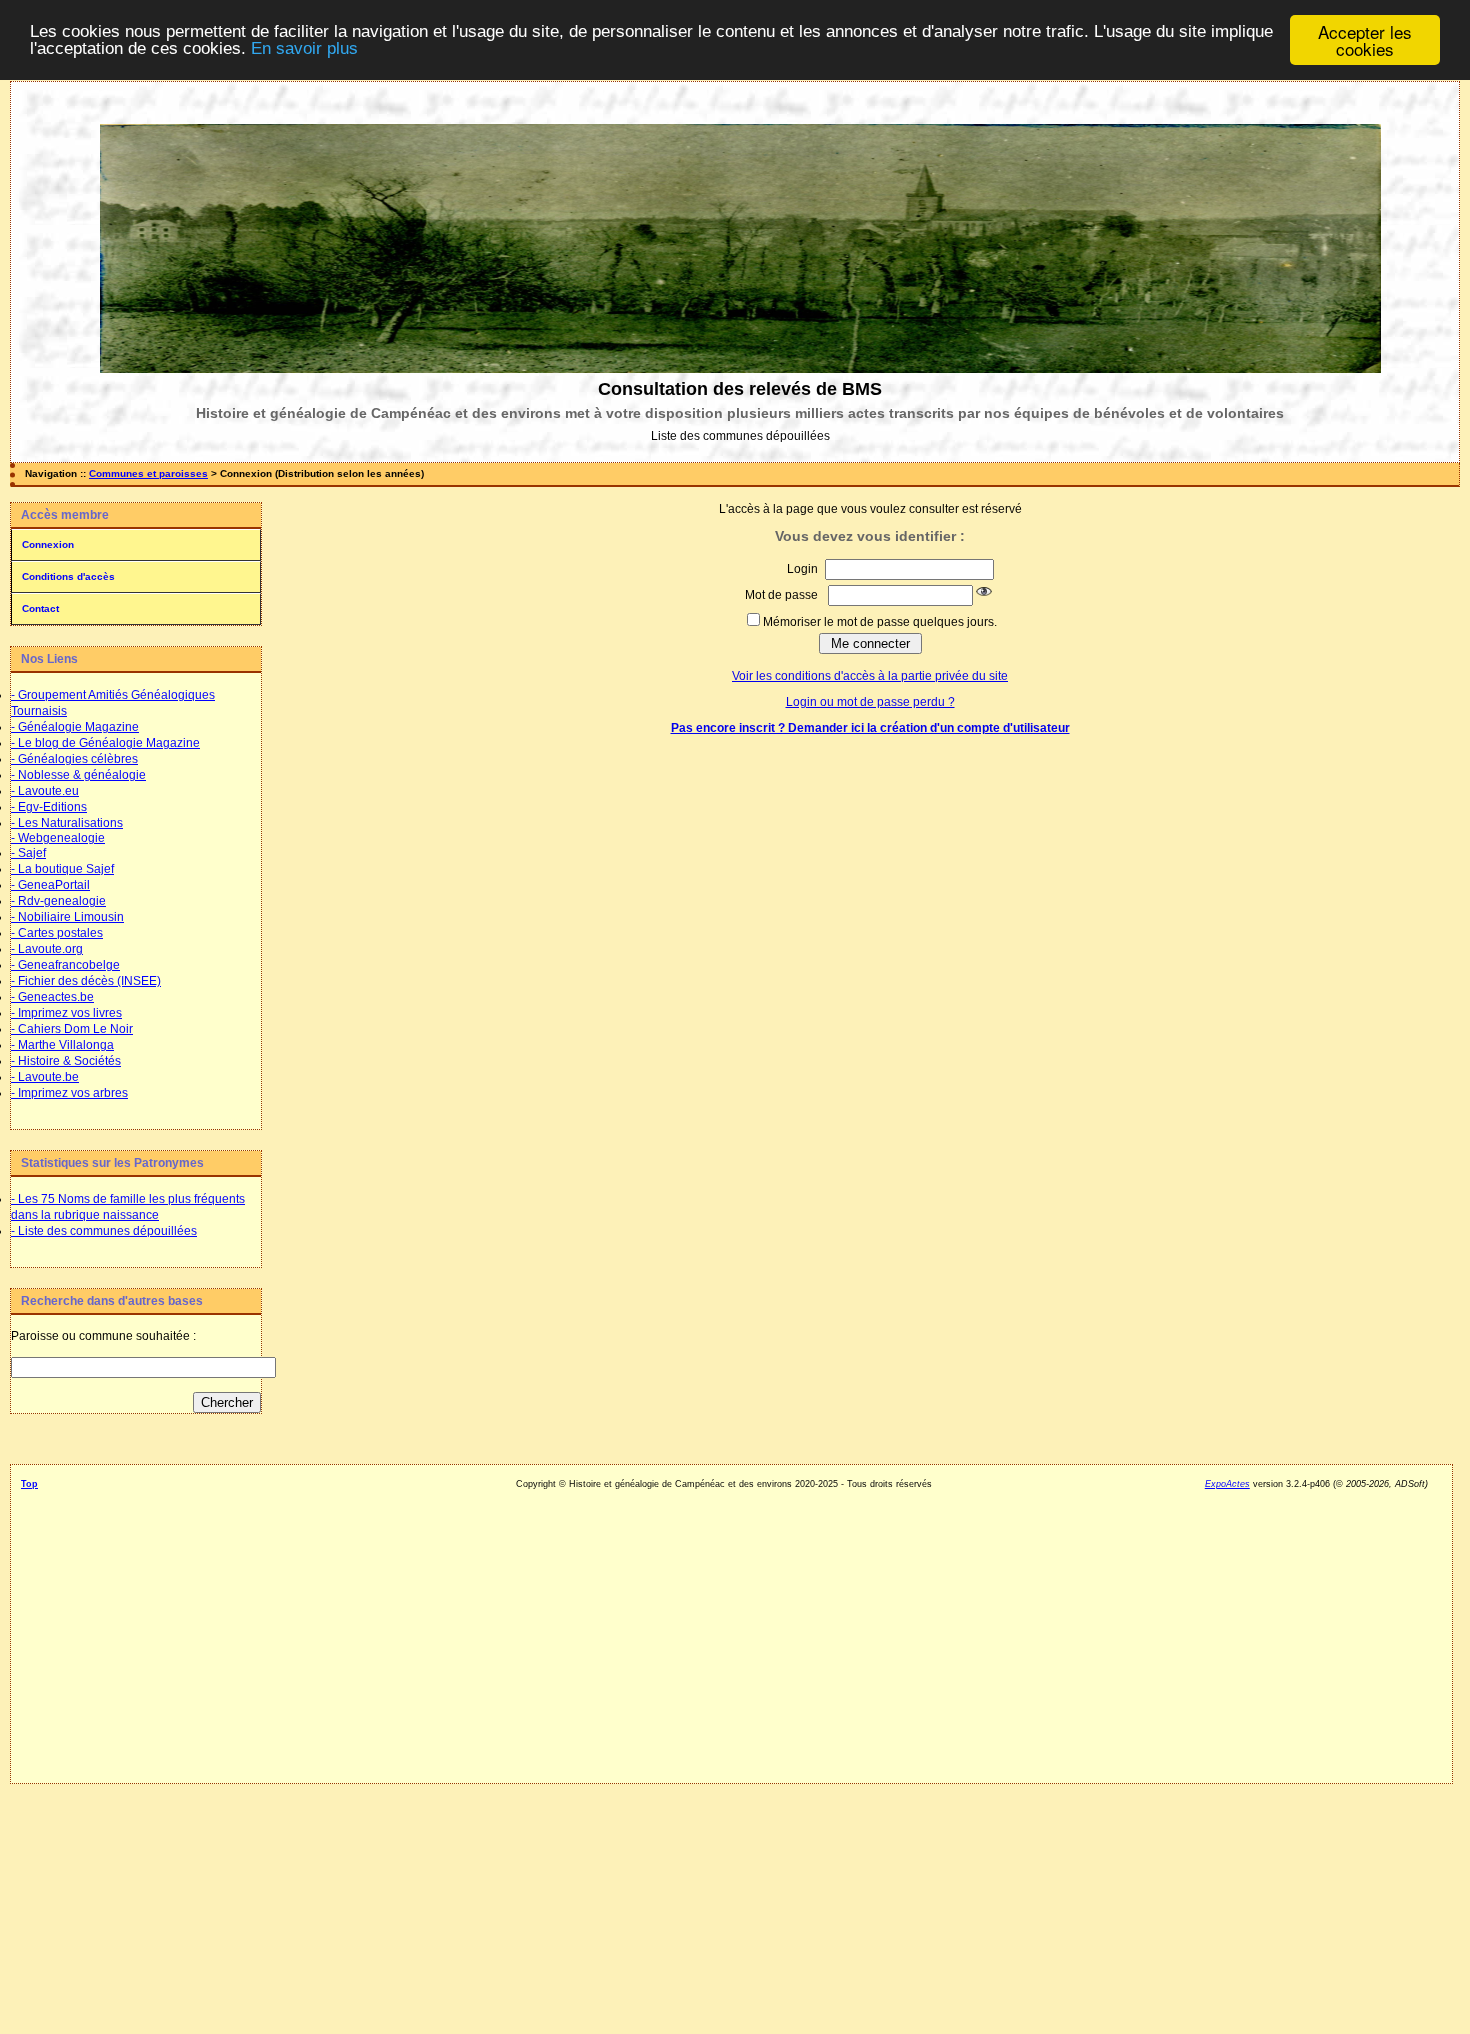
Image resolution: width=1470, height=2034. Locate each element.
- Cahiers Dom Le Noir (72, 1029)
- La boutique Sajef (62, 869)
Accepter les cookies (1365, 40)
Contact (40, 608)
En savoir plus (304, 49)
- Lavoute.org (47, 949)
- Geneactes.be (52, 997)
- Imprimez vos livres (66, 1013)
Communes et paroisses (148, 473)
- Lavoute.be (45, 1077)
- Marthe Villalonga (62, 1045)
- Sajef (28, 853)
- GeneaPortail (50, 885)
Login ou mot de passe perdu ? (870, 702)
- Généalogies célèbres (74, 759)
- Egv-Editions (49, 807)
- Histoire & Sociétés (66, 1061)
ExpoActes (1227, 1484)
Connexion (48, 544)
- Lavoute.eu (45, 791)
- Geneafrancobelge (65, 965)
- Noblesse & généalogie (78, 775)
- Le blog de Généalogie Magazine (105, 743)
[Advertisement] (135, 1734)
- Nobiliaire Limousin (67, 917)
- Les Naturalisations (67, 823)
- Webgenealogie (58, 838)
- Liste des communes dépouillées (104, 1231)
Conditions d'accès (68, 576)
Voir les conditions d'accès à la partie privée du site (870, 676)
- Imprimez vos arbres (69, 1093)
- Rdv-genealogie (58, 901)
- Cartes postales (57, 933)
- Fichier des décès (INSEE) (86, 981)
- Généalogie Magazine (75, 727)
